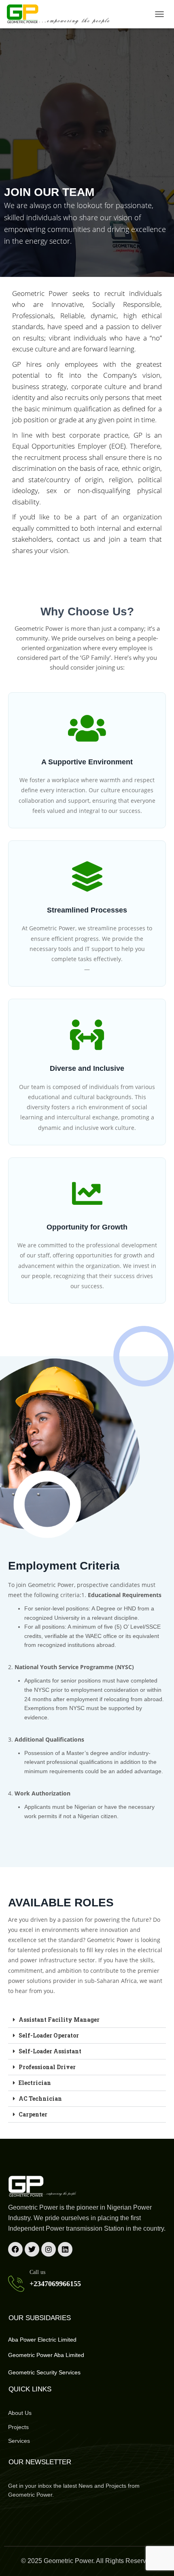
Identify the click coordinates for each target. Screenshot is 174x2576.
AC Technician (40, 2098)
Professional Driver (48, 2067)
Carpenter (33, 2114)
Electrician (35, 2083)
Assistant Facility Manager (59, 2020)
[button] (87, 2020)
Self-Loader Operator (49, 2035)
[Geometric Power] (62, 14)
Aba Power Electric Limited (42, 2340)
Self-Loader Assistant (51, 2051)
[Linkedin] (65, 2249)
